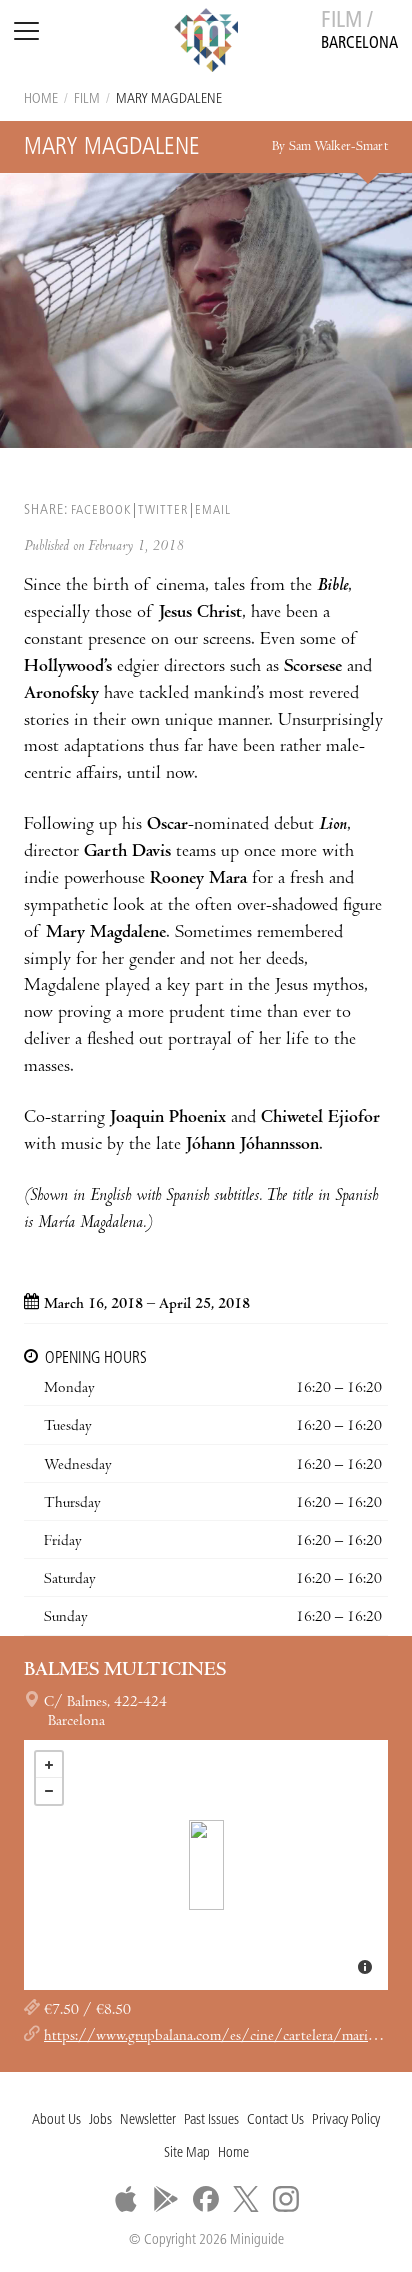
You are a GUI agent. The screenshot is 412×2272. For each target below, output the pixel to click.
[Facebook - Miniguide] (206, 2199)
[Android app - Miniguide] (166, 2199)
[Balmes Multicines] (206, 1865)
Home (41, 99)
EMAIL (213, 510)
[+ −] (206, 1865)
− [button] (49, 1791)
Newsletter (148, 2120)
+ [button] (49, 1765)
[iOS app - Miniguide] (126, 2199)
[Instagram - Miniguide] (286, 2199)
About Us (56, 2120)
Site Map (187, 2153)
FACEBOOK (101, 510)
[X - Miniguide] (246, 2199)
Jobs (100, 2120)
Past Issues (211, 2120)
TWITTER (163, 510)
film (87, 99)
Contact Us (275, 2120)
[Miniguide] (206, 43)
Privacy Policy (346, 2120)
